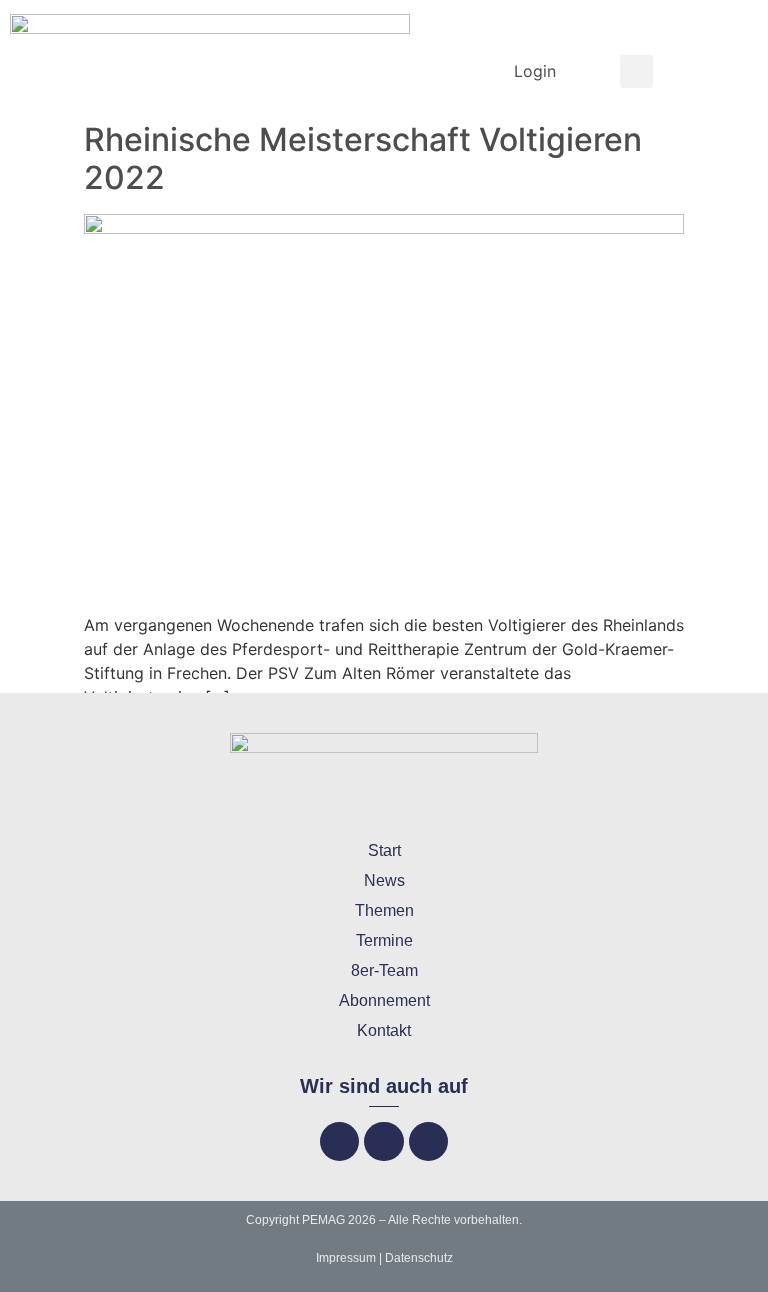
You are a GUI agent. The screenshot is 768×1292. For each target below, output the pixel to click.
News (384, 880)
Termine (384, 940)
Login (535, 71)
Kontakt (384, 1030)
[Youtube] (428, 1141)
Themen (384, 910)
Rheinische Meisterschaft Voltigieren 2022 (363, 158)
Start (384, 850)
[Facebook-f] (339, 1141)
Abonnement (384, 1000)
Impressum (346, 1258)
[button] (636, 71)
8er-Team (384, 970)
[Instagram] (383, 1141)
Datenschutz (419, 1258)
